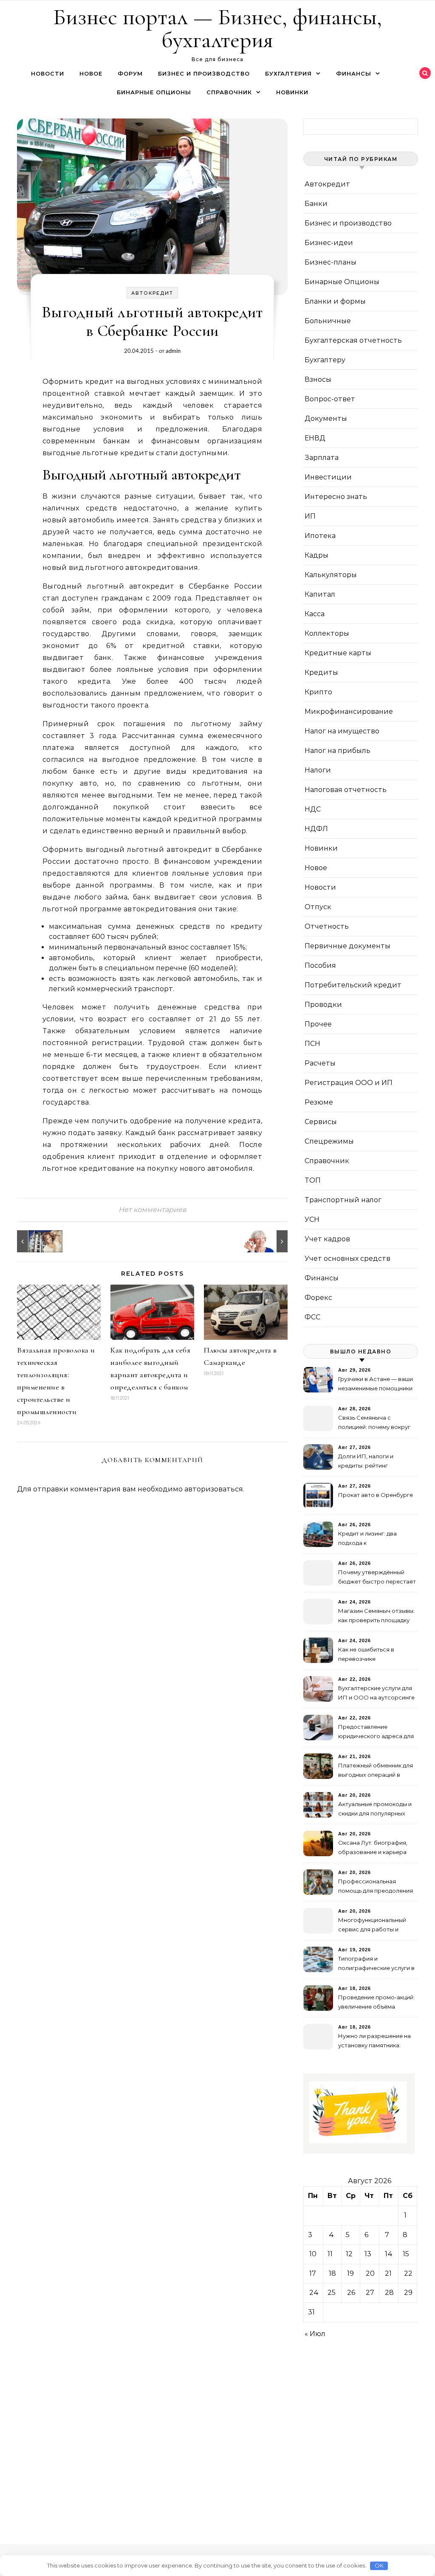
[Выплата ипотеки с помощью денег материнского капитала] (36, 1241)
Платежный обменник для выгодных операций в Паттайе (376, 1771)
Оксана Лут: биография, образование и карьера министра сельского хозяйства (373, 1848)
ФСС (312, 1317)
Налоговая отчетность (346, 790)
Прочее (318, 1024)
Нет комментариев (153, 1210)
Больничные (328, 321)
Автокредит (152, 293)
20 (370, 2273)
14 (389, 2254)
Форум (130, 73)
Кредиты (321, 672)
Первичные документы (347, 946)
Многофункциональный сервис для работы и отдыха (372, 1926)
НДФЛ (316, 829)
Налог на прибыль (338, 751)
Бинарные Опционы (154, 92)
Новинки (292, 92)
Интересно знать (336, 497)
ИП (310, 516)
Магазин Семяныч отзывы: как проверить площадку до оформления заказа (376, 1616)
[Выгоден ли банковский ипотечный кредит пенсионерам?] (268, 1241)
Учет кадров (327, 1239)
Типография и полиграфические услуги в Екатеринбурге (376, 1964)
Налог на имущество (342, 731)
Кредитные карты (338, 653)
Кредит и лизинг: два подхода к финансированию (367, 1539)
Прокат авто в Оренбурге (376, 1495)
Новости (48, 73)
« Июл (315, 2334)
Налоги (318, 770)
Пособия (320, 965)
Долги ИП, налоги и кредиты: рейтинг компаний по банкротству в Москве (376, 1462)
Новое (91, 73)
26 (351, 2293)
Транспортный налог (343, 1200)
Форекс (318, 1298)
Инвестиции (328, 477)
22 (408, 2273)
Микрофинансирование (349, 712)
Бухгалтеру (325, 360)
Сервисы (321, 1122)
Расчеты (320, 1063)
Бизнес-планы (330, 262)
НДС (313, 809)
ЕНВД (315, 438)
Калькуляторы (331, 575)
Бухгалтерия (288, 73)
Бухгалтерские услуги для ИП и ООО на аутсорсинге (376, 1693)
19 (350, 2273)
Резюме (319, 1102)
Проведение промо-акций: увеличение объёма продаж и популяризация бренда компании (376, 2003)
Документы (326, 419)
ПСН (312, 1044)
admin (173, 351)
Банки (316, 204)
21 (388, 2273)
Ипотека (320, 536)
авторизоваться (214, 1489)
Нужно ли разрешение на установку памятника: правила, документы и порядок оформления (374, 2042)
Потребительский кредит (353, 985)
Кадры (316, 555)
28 (389, 2293)
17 (313, 2273)
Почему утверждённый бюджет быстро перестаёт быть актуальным (377, 1578)
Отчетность (327, 926)
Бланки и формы (335, 301)
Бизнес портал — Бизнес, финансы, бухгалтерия (217, 28)
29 (408, 2293)
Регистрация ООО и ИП (349, 1083)
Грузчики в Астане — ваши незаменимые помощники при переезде (376, 1385)
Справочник (229, 92)
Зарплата (322, 458)
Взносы (318, 379)
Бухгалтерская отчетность (353, 340)
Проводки (323, 1005)
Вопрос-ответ (330, 399)
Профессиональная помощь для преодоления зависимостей (376, 1887)
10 (313, 2254)
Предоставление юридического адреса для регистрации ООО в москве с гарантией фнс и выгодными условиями (376, 1732)
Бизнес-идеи (329, 243)
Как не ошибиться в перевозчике (366, 1654)
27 (370, 2293)
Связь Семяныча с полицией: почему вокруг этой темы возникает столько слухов (374, 1423)
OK (379, 2565)
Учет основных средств (347, 1258)
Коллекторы (327, 633)
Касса (315, 614)
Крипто (318, 692)
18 (332, 2273)
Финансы (354, 73)
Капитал (320, 594)
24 (314, 2293)
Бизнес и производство (204, 73)
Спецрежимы (329, 1141)
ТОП (313, 1180)
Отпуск (318, 907)
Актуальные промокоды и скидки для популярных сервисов (375, 1810)
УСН (312, 1219)
